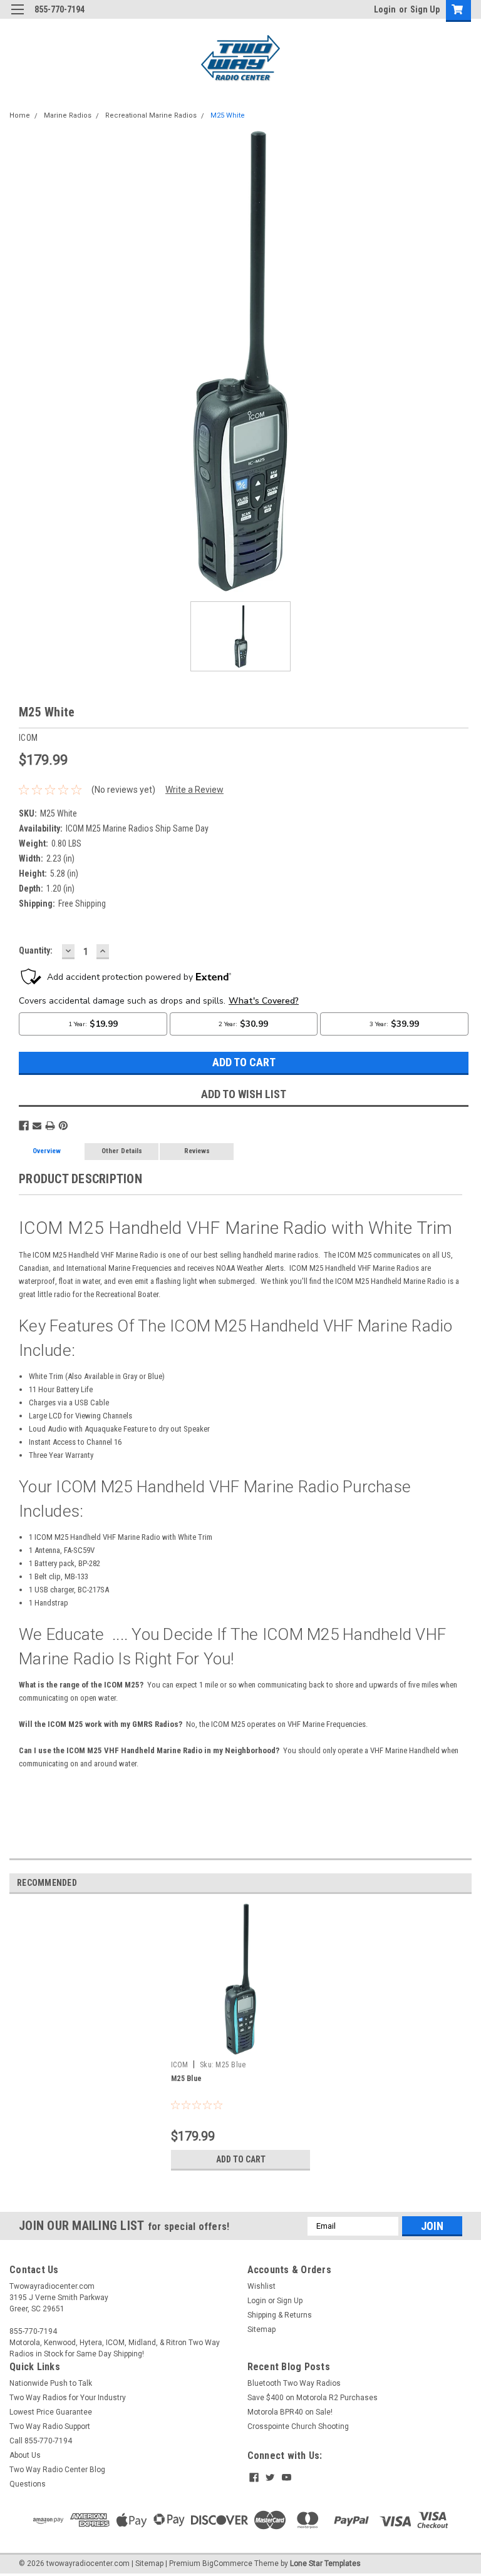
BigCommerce (227, 2563)
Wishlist (261, 2286)
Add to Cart (241, 2159)
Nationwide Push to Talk (51, 2383)
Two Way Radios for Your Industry (68, 2398)
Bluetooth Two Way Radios (294, 2383)
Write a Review (194, 790)
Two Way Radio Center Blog (57, 2470)
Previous (19, 361)
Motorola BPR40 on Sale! (290, 2412)
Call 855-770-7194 (41, 2441)
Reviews (197, 1151)
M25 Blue (186, 2079)
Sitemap (261, 2329)
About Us (25, 2455)
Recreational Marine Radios (151, 115)
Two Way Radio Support (50, 2426)
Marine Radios (68, 115)
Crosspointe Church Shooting (298, 2426)
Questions (28, 2484)
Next (462, 361)
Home (20, 115)
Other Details (122, 1151)
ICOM (179, 2065)
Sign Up (425, 9)
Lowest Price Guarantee (51, 2412)
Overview (47, 1151)
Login (385, 9)
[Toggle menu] (17, 17)
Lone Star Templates (325, 2563)
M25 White (228, 115)
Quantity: (36, 950)
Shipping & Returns (280, 2315)
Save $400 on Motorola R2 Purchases (313, 2398)
